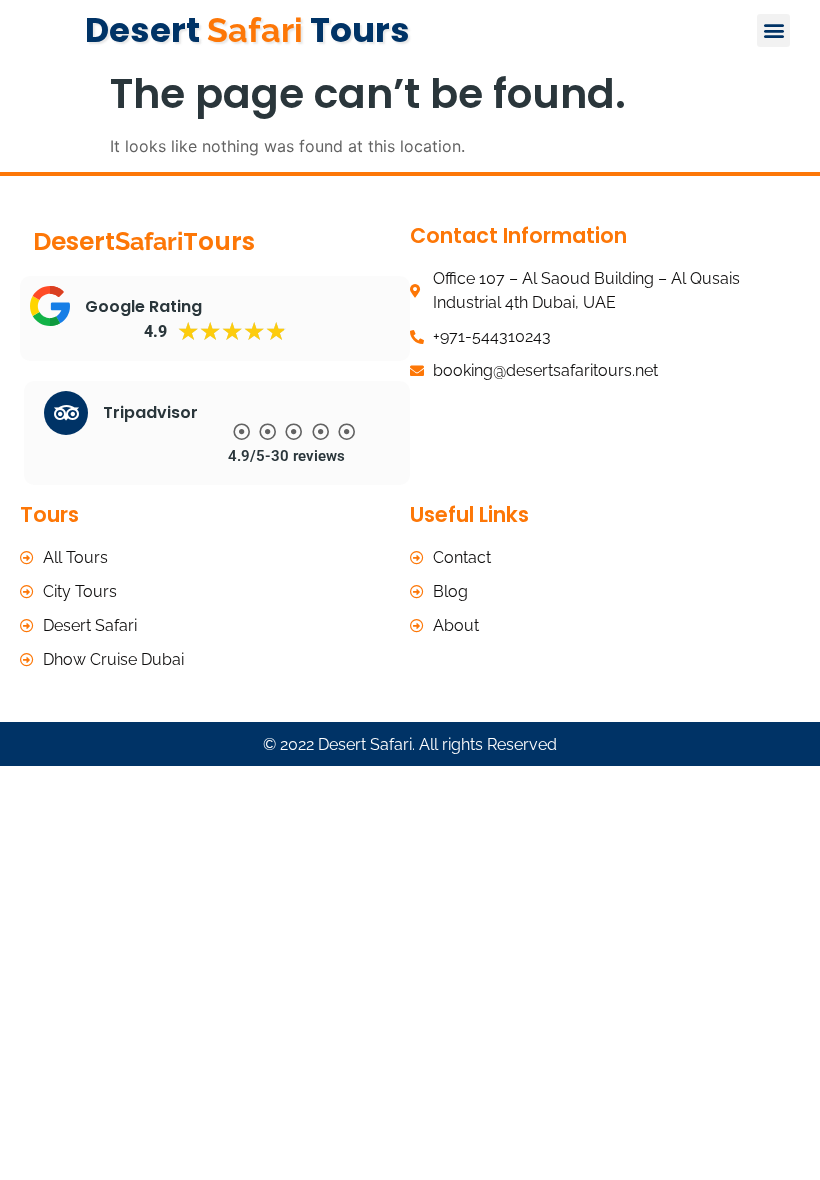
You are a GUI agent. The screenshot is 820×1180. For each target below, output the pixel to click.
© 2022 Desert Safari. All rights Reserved (410, 744)
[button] (773, 30)
